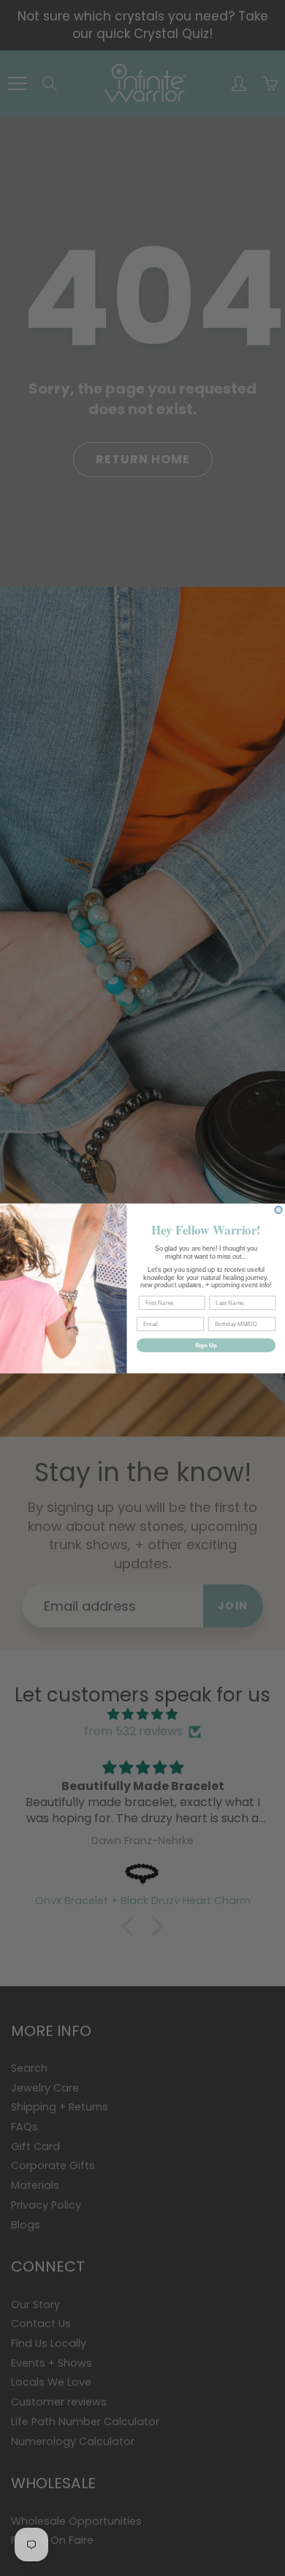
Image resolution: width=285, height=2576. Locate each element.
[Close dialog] (278, 1210)
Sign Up (206, 1345)
